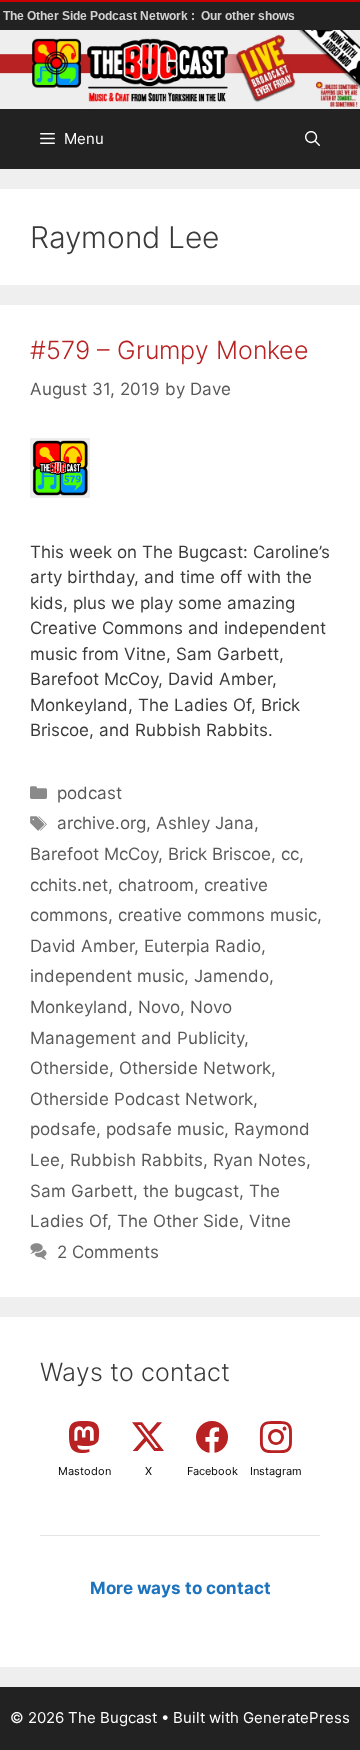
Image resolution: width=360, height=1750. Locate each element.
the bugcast (191, 1191)
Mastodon (84, 1471)
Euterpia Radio (202, 946)
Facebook (212, 1471)
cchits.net (69, 885)
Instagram (276, 1471)
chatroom (156, 885)
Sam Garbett (81, 1191)
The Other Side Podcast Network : (100, 16)
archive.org (101, 823)
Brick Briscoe (219, 854)
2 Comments (108, 1252)
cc (290, 854)
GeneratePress (296, 1717)
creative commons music (217, 915)
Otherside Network (195, 1068)
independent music (107, 976)
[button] (312, 139)
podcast (89, 793)
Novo (159, 1007)
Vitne (270, 1221)
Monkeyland (79, 1007)
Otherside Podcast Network (141, 1099)
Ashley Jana (205, 823)
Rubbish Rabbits (136, 1160)
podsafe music (165, 1129)
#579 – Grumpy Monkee (169, 350)
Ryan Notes (259, 1160)
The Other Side (178, 1221)
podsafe (63, 1129)
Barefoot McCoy (94, 854)
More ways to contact (180, 1588)
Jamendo (231, 976)
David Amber (82, 946)
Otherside (69, 1068)
